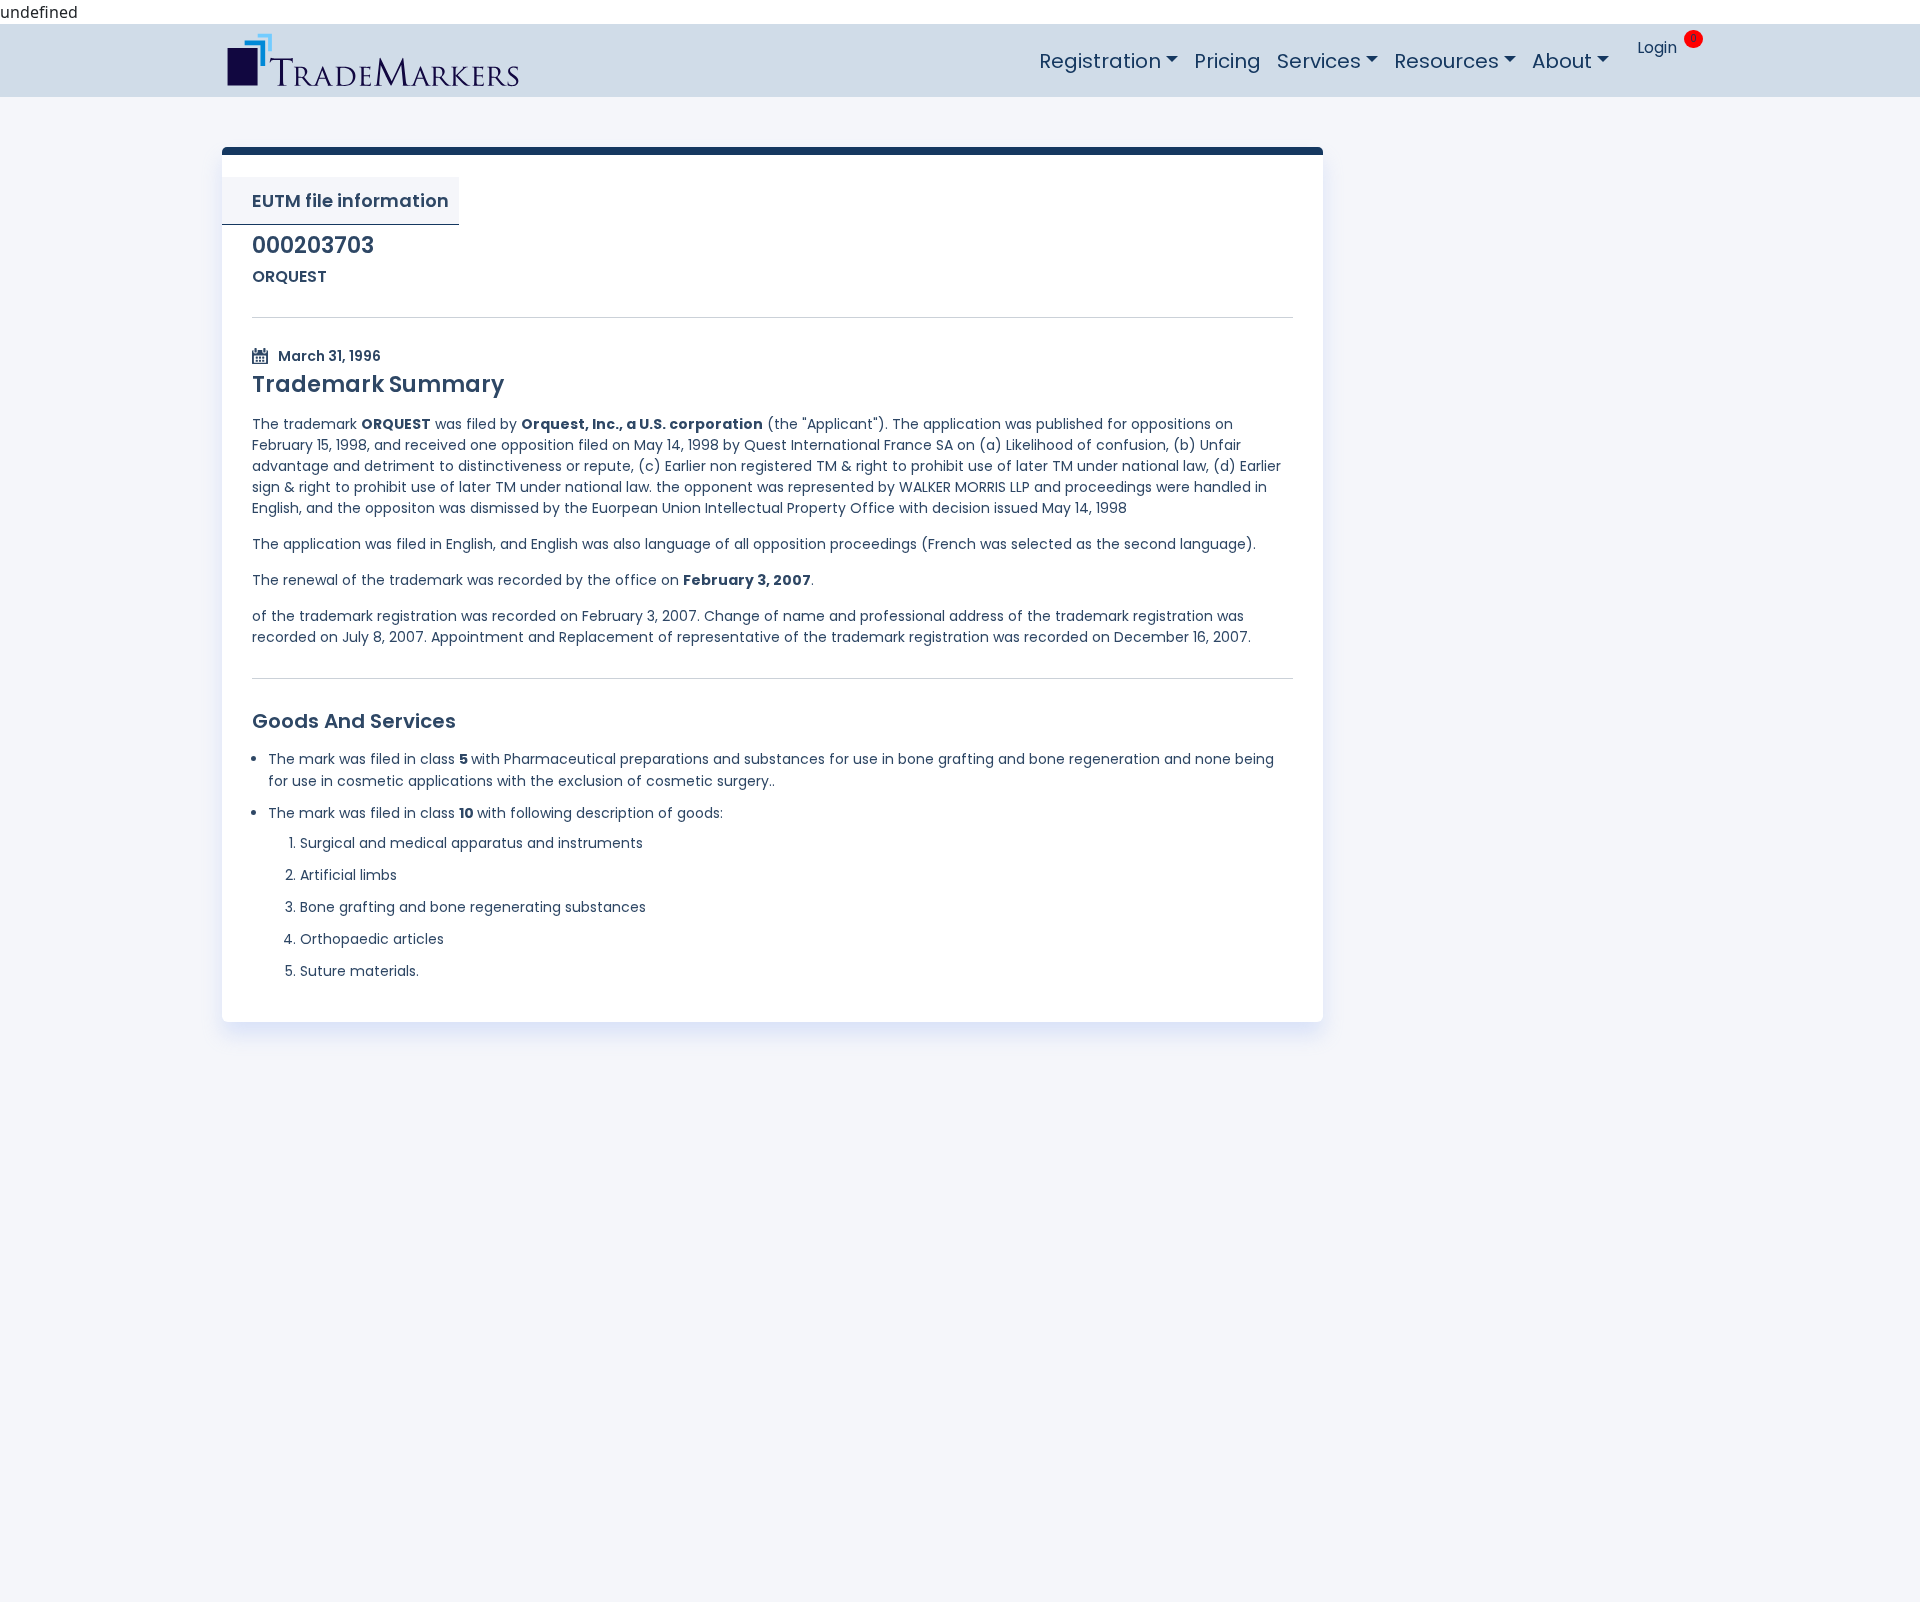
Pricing (1227, 61)
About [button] (1562, 61)
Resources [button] (1446, 61)
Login (1657, 47)
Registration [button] (1100, 61)
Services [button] (1319, 61)
